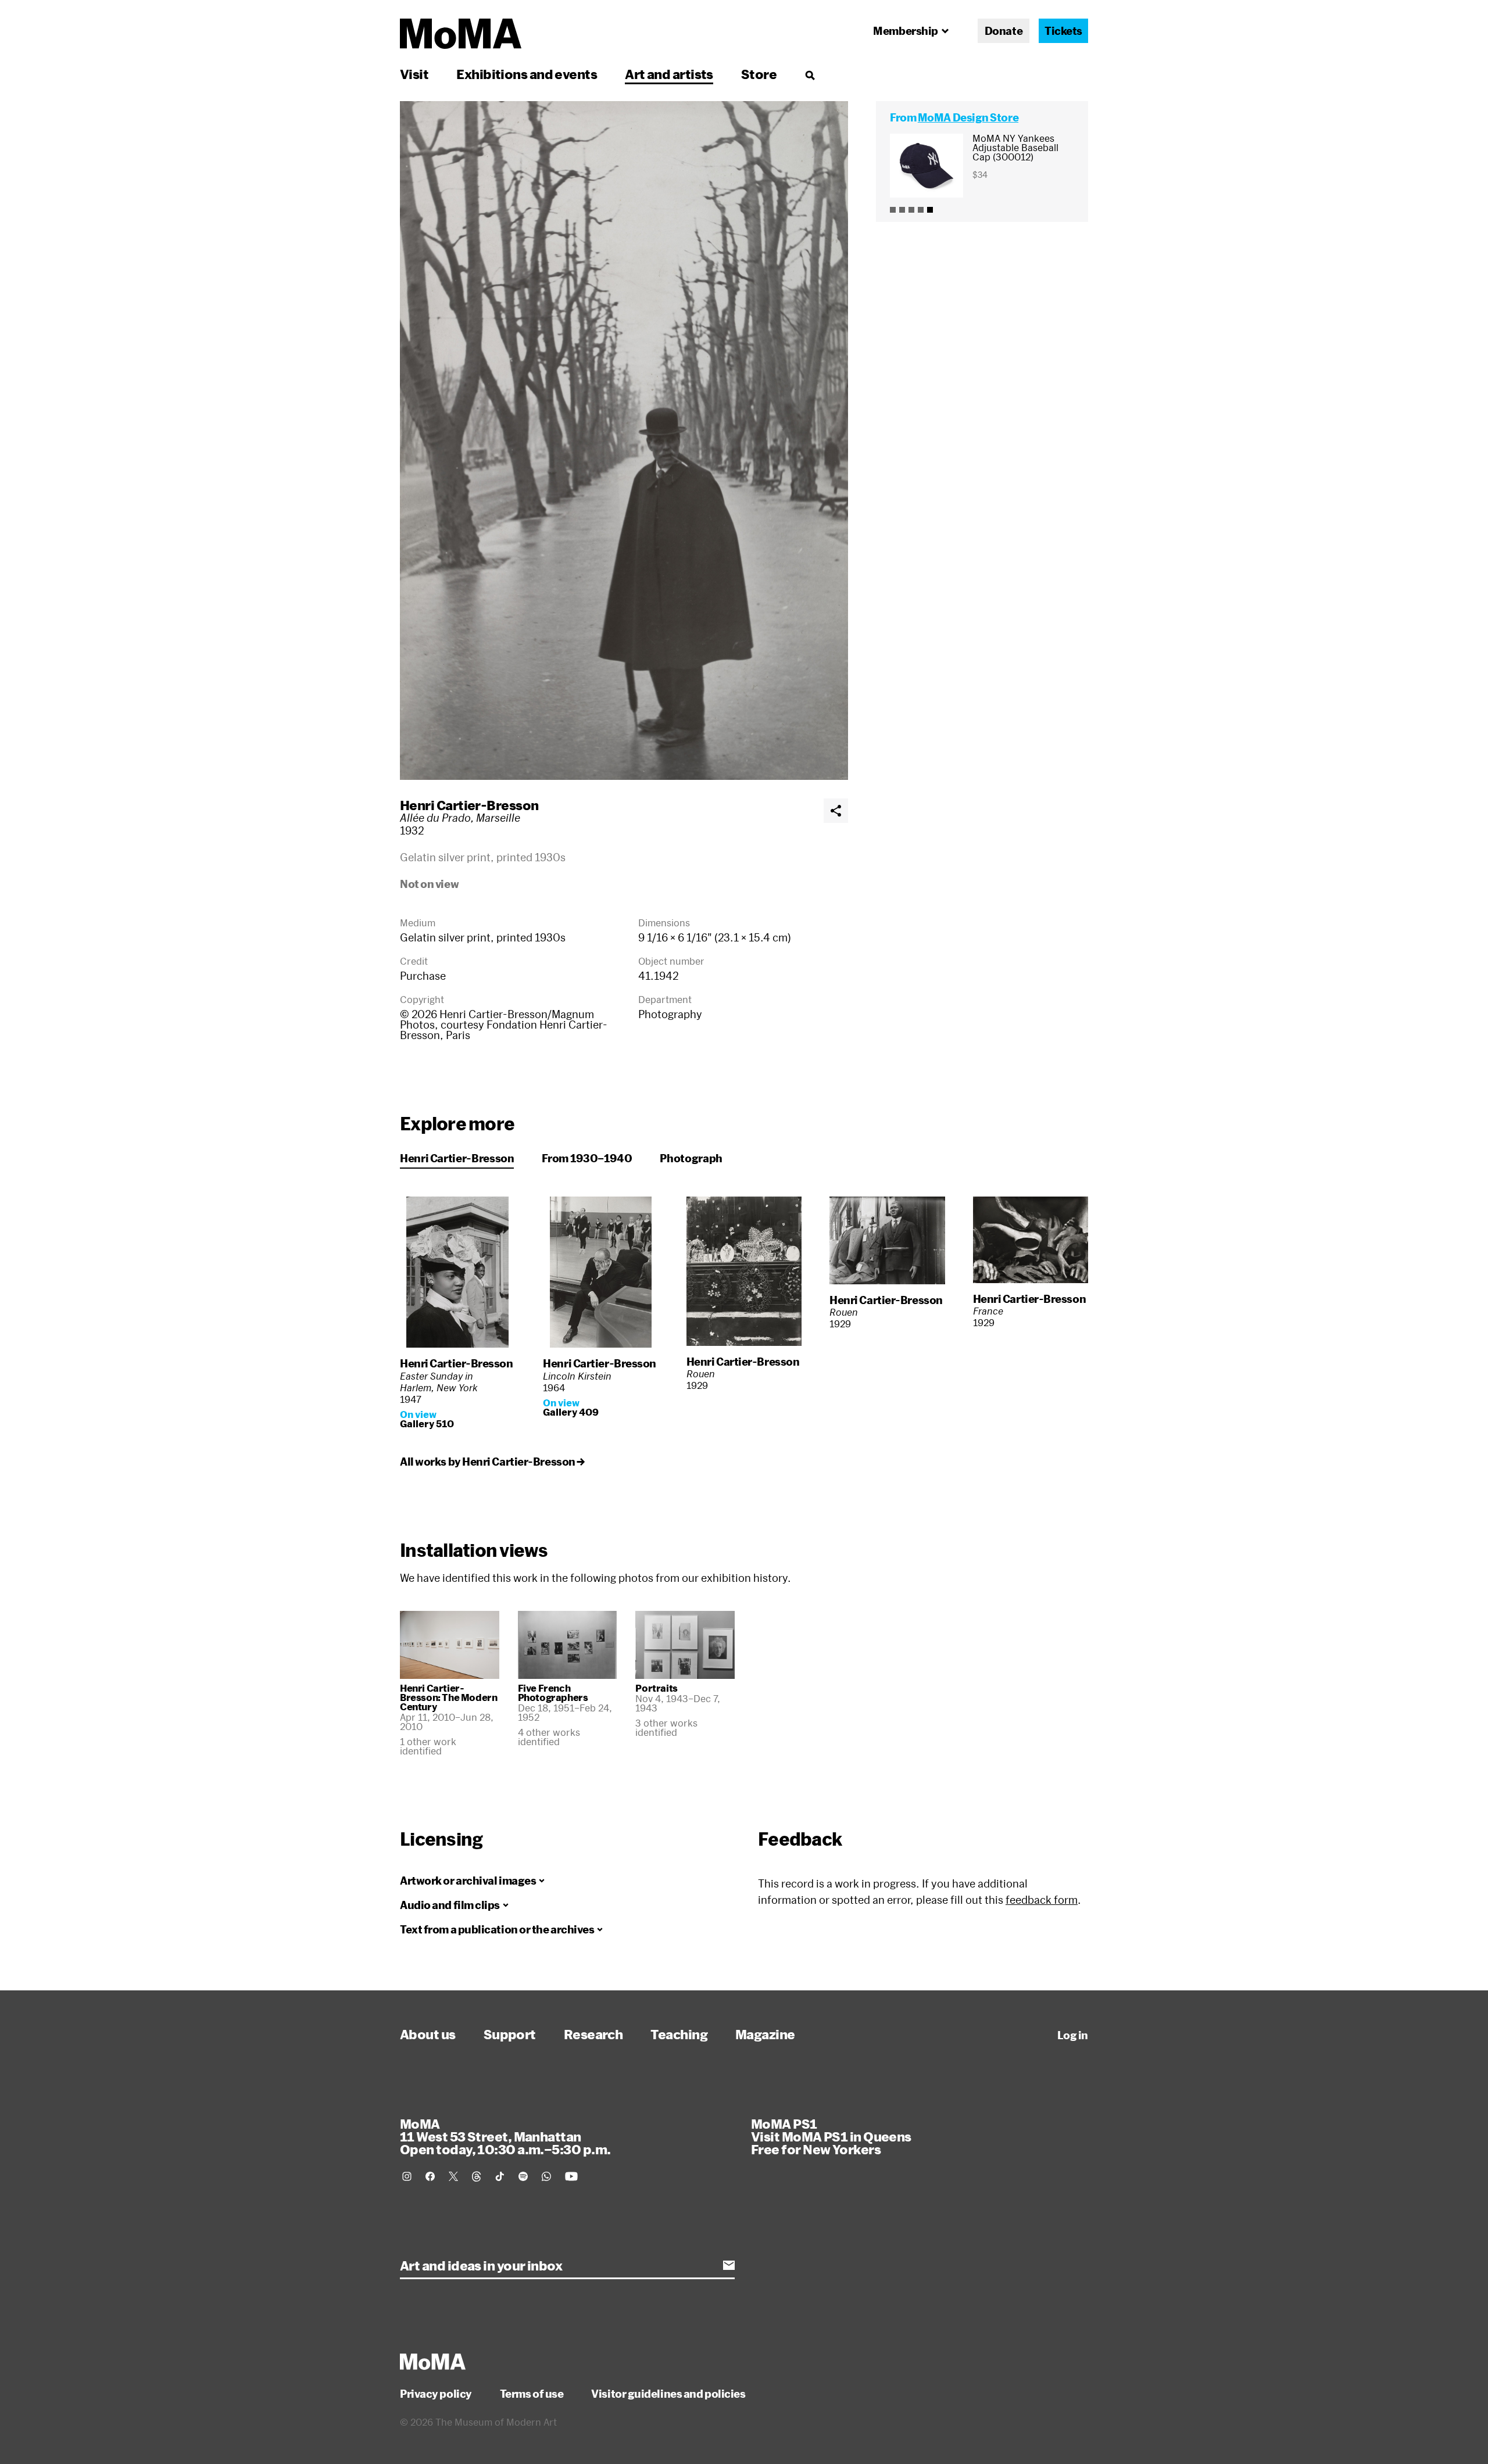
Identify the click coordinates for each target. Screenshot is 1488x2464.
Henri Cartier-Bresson (469, 805)
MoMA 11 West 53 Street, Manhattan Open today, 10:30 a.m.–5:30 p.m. (505, 2136)
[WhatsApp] (546, 2176)
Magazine (765, 2034)
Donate (1004, 31)
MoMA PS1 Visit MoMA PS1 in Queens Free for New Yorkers (831, 2136)
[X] (453, 2176)
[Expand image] (624, 440)
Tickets (1063, 31)
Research (593, 2034)
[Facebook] (430, 2176)
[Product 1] (893, 210)
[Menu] (810, 75)
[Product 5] (930, 210)
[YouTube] (571, 2176)
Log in (1073, 2035)
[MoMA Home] (461, 34)
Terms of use (532, 2394)
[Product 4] (921, 210)
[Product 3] (911, 210)
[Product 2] (902, 210)
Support (510, 2034)
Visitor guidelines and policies (668, 2394)
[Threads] (477, 2176)
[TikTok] (500, 2176)
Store (759, 74)
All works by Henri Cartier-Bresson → (492, 1462)
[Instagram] (407, 2176)
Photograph (691, 1158)
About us (428, 2034)
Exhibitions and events (527, 74)
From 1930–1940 (587, 1158)
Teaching (679, 2034)
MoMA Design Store (968, 117)
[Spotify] (523, 2176)
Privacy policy (436, 2394)
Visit (414, 74)
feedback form (1042, 1900)
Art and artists (669, 74)
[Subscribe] (729, 2265)
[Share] (836, 811)
